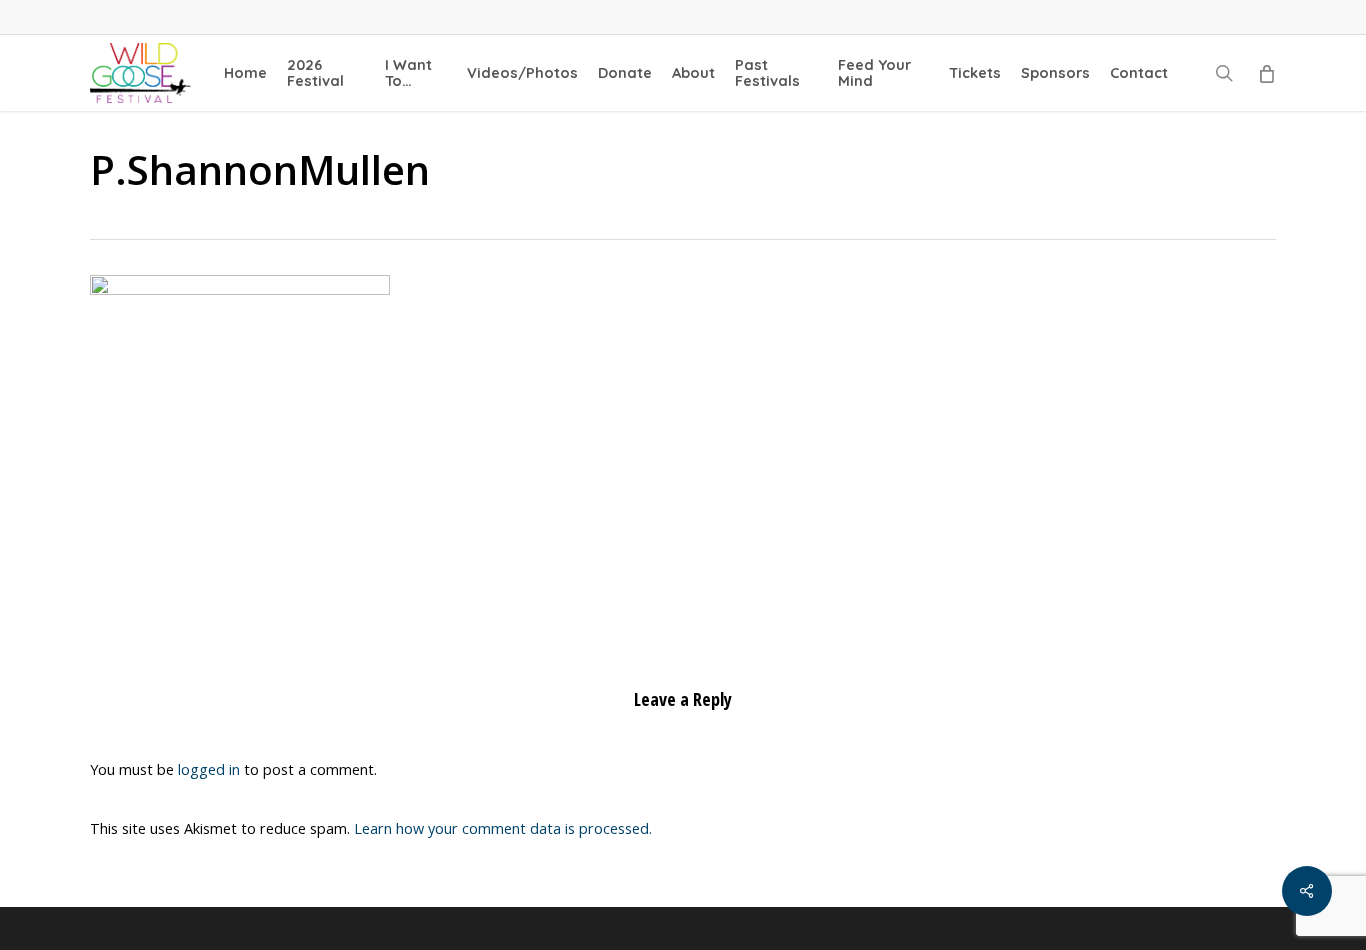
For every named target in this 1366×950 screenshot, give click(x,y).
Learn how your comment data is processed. (503, 828)
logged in (209, 769)
